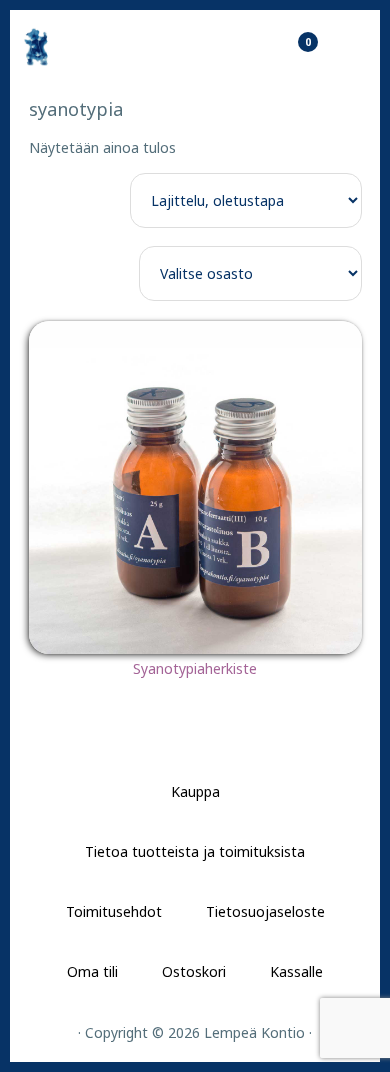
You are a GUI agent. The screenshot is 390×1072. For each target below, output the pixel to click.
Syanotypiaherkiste (195, 668)
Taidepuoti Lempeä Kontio (90, 47)
